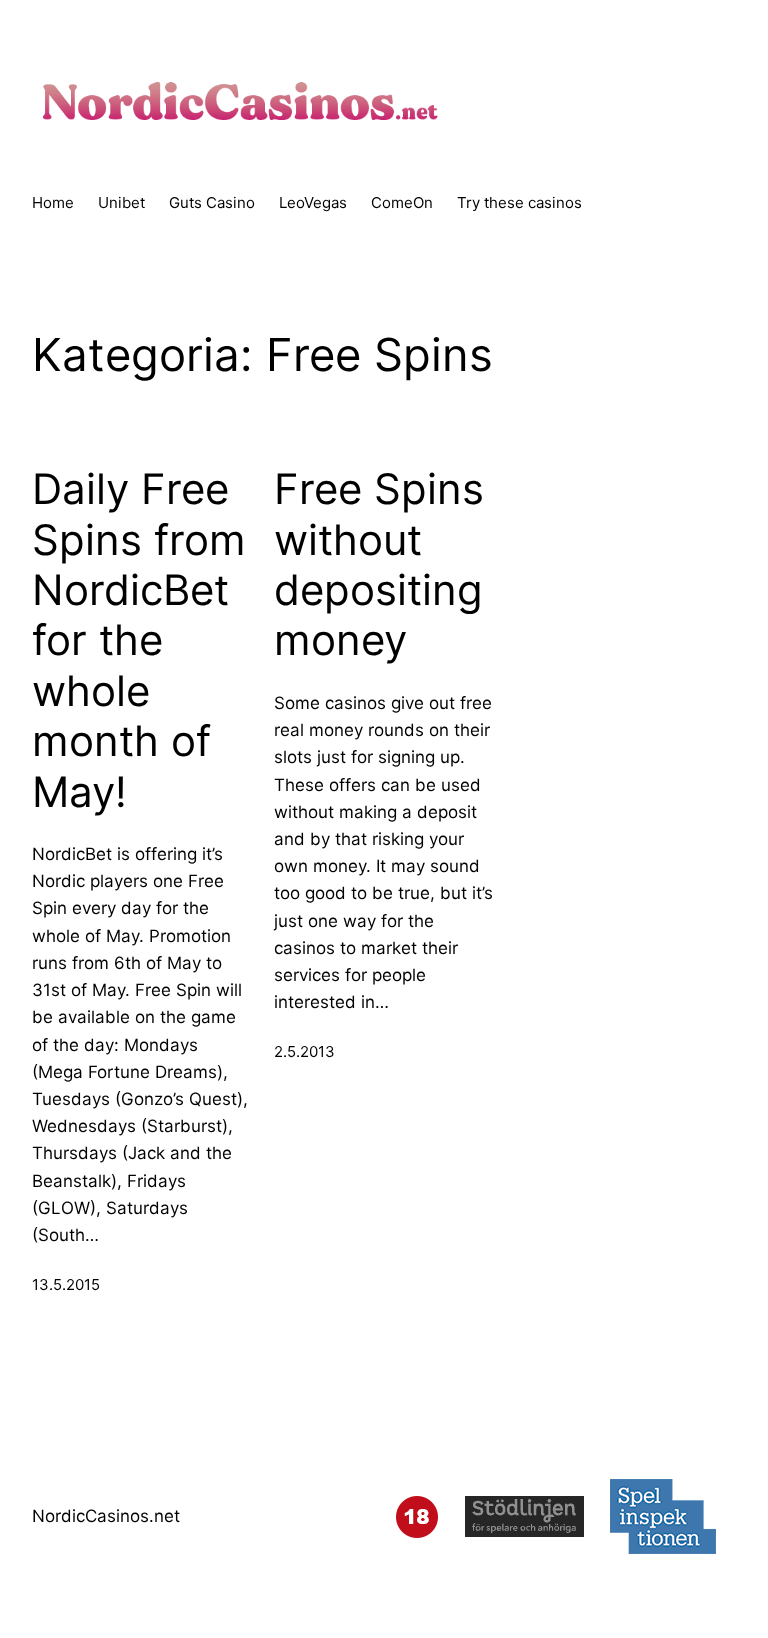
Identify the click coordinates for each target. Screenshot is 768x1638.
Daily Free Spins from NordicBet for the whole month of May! (139, 640)
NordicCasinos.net (106, 1516)
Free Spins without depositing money (379, 564)
